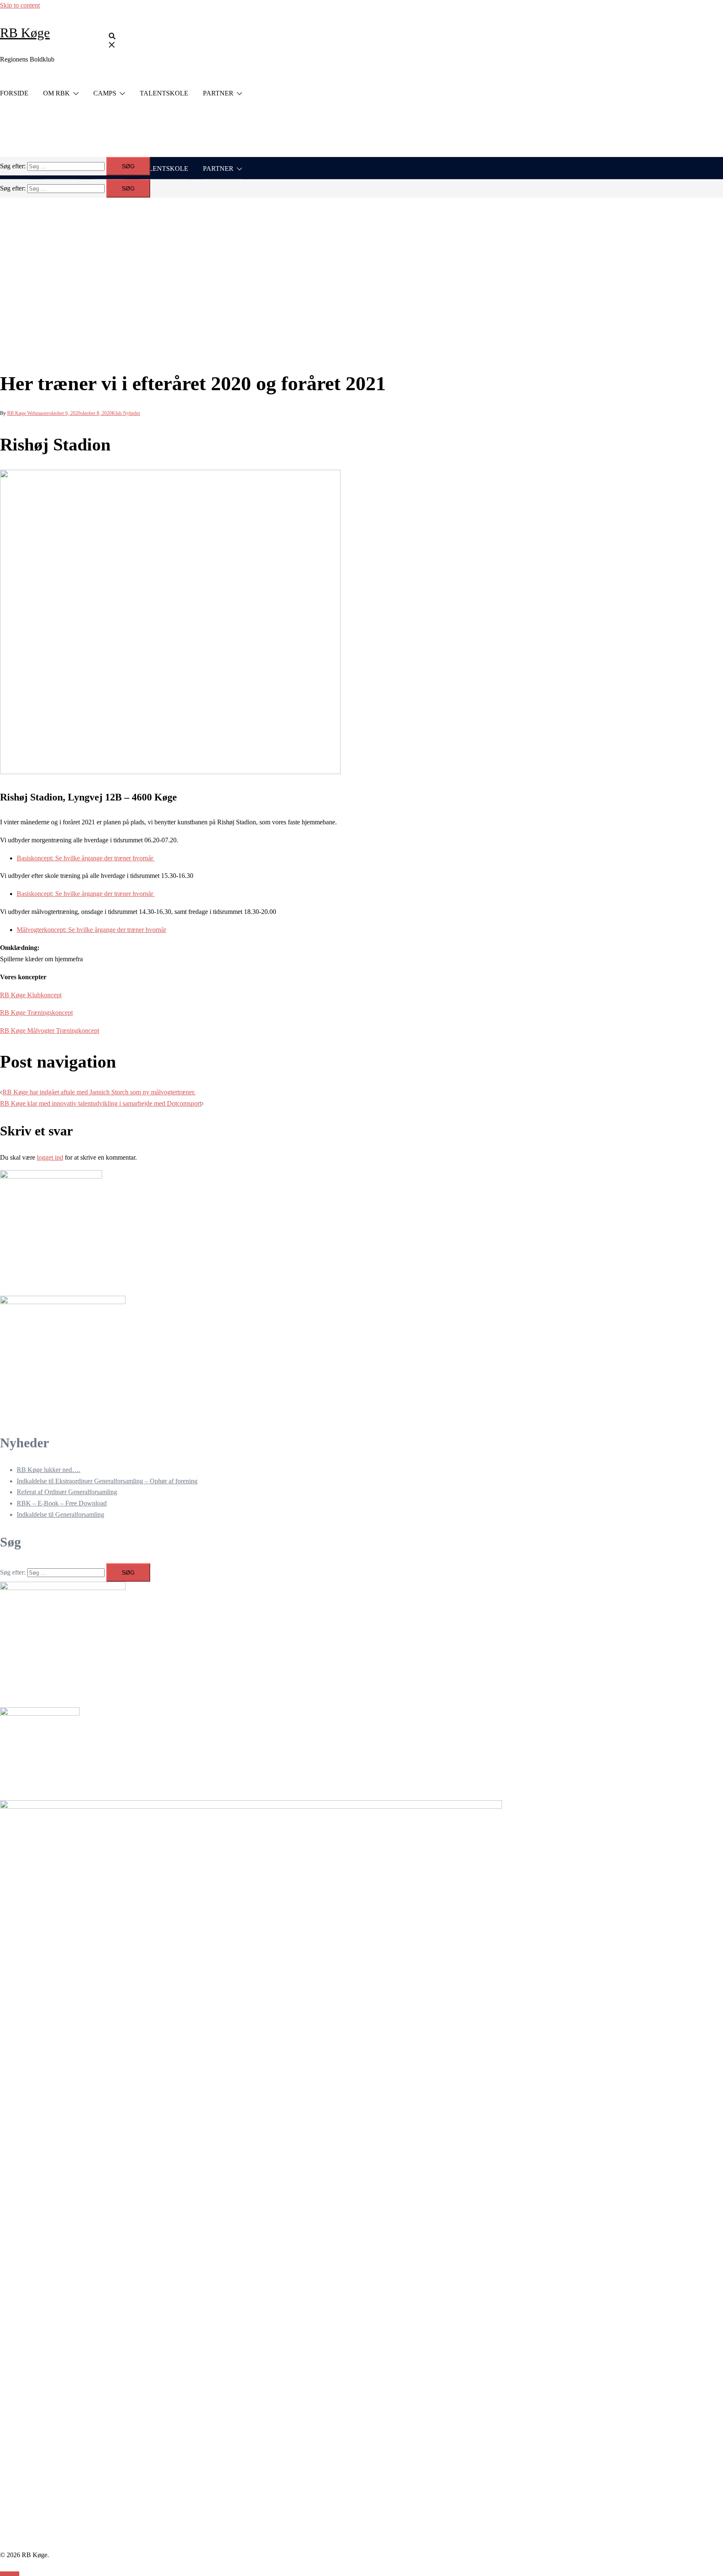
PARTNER (218, 93)
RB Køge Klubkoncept (31, 995)
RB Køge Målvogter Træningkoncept (50, 1031)
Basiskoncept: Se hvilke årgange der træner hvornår (86, 858)
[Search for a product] (112, 42)
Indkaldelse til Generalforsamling (60, 1514)
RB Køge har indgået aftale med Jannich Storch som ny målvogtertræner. (99, 1092)
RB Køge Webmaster (28, 413)
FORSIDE (14, 93)
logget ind (50, 1157)
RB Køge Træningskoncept (36, 1013)
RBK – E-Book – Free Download (62, 1503)
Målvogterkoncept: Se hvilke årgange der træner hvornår (91, 930)
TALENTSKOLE (164, 93)
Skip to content (20, 5)
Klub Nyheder (126, 413)
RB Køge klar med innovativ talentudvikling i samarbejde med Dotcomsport (101, 1103)
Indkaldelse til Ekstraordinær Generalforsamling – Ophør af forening (107, 1481)
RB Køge (25, 33)
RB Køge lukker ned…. (49, 1470)
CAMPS (105, 93)
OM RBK (56, 93)
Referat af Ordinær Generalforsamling (67, 1492)
